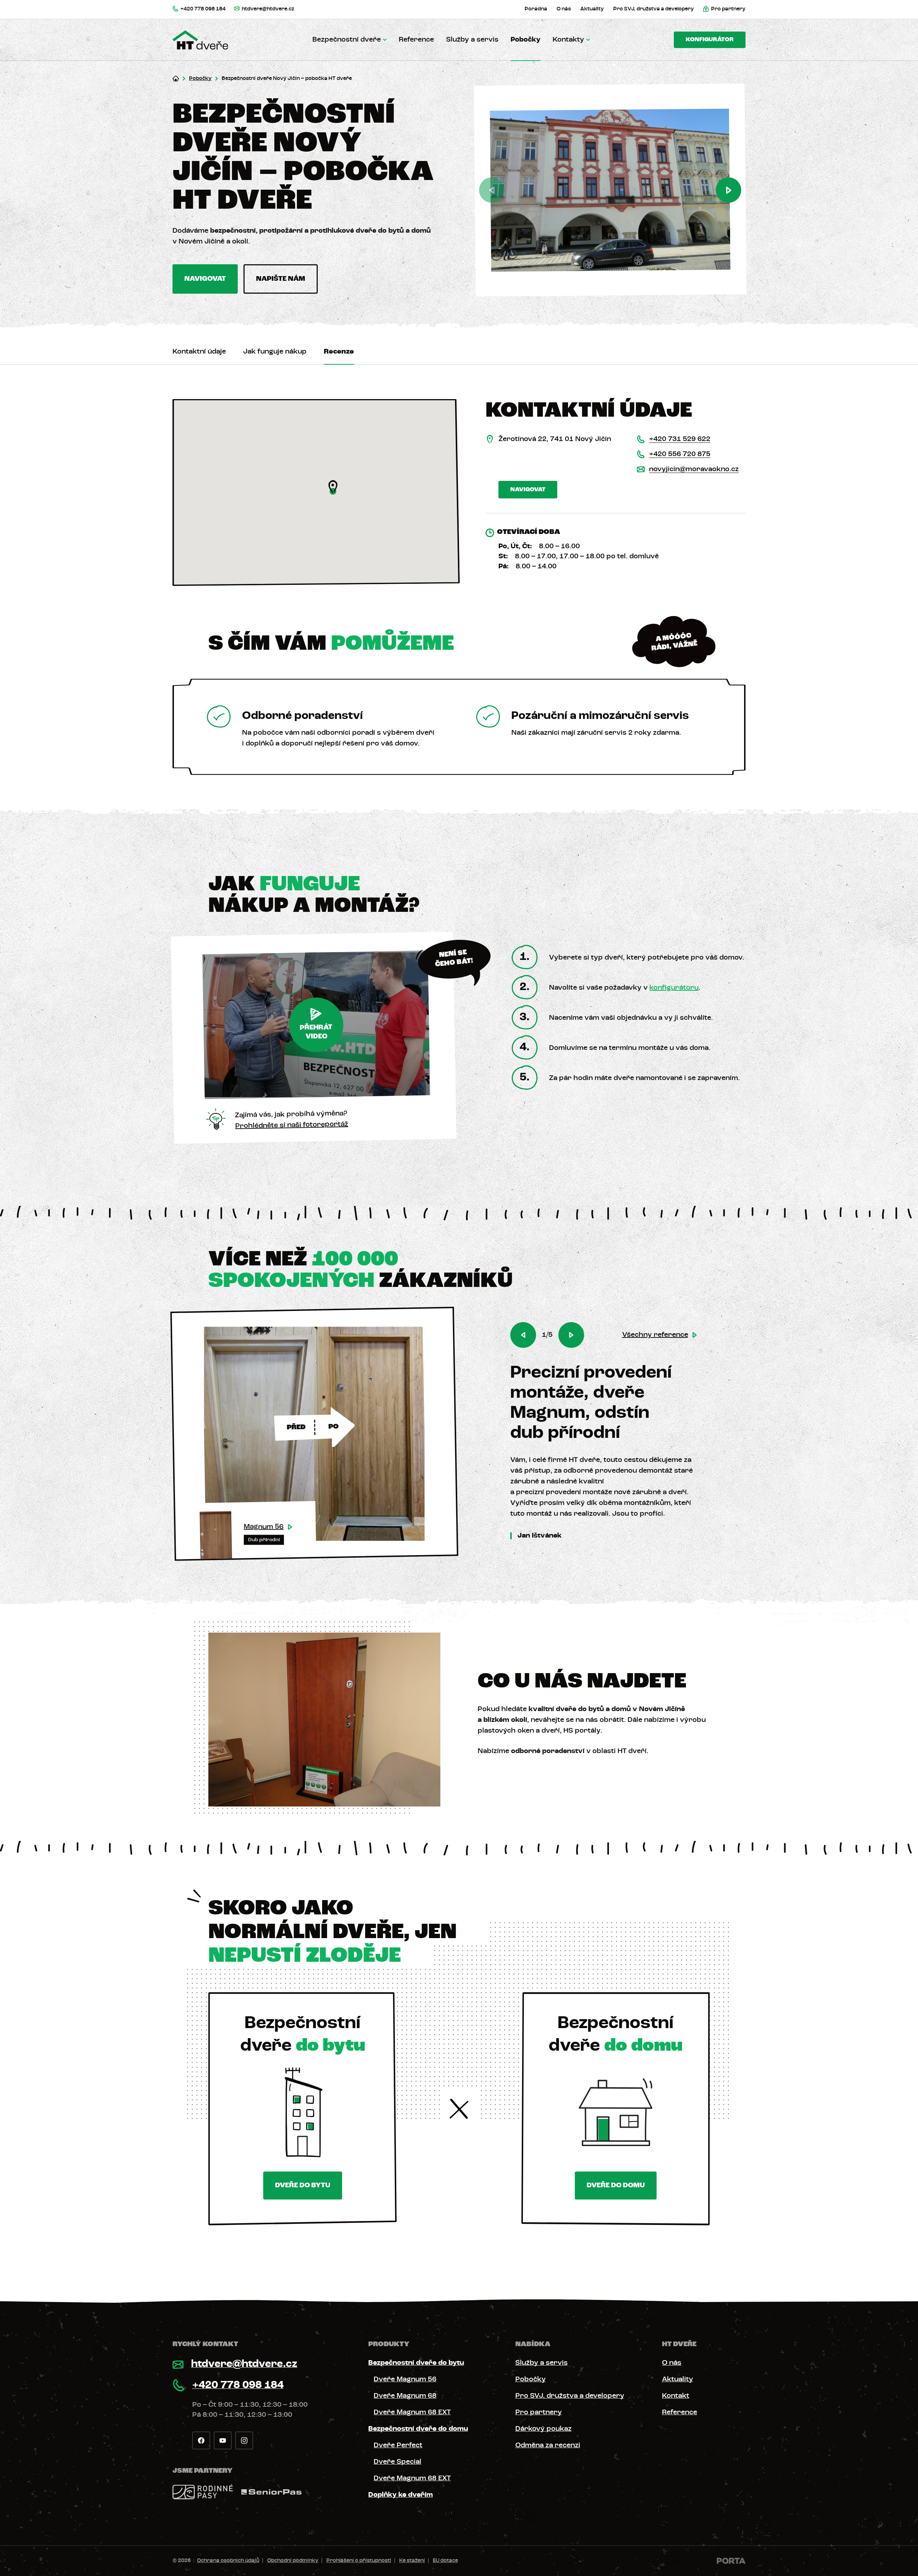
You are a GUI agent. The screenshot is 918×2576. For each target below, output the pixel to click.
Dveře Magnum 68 (405, 2396)
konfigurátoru (674, 988)
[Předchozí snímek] (492, 190)
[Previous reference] (523, 1335)
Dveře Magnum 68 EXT (412, 2412)
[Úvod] (176, 79)
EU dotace (445, 2561)
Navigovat (205, 279)
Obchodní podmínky (293, 2561)
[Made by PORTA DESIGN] (731, 2561)
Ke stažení (412, 2561)
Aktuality (678, 2380)
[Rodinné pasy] (203, 2492)
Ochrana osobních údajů (228, 2561)
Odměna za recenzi (548, 2445)
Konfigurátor (710, 40)
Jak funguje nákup (275, 352)
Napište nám (281, 279)
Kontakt (676, 2396)
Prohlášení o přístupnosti (359, 2561)
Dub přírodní (264, 1540)
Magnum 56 (264, 1527)
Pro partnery (539, 2412)
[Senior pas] (271, 2492)
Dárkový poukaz (543, 2429)
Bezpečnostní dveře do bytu (416, 2363)
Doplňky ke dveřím (401, 2495)
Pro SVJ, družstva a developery (570, 2396)
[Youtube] (223, 2440)
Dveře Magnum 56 (405, 2380)
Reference (416, 40)
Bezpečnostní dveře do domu (418, 2429)
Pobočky (526, 40)
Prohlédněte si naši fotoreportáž (292, 1125)
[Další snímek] (728, 190)
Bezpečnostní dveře (347, 40)
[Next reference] (571, 1335)
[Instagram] (244, 2440)
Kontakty (568, 40)
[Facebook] (201, 2440)
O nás (672, 2363)
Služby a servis (472, 40)
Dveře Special (398, 2462)
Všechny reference (655, 1335)
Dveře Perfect (398, 2445)
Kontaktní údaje (199, 352)
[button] (333, 487)
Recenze (339, 352)
